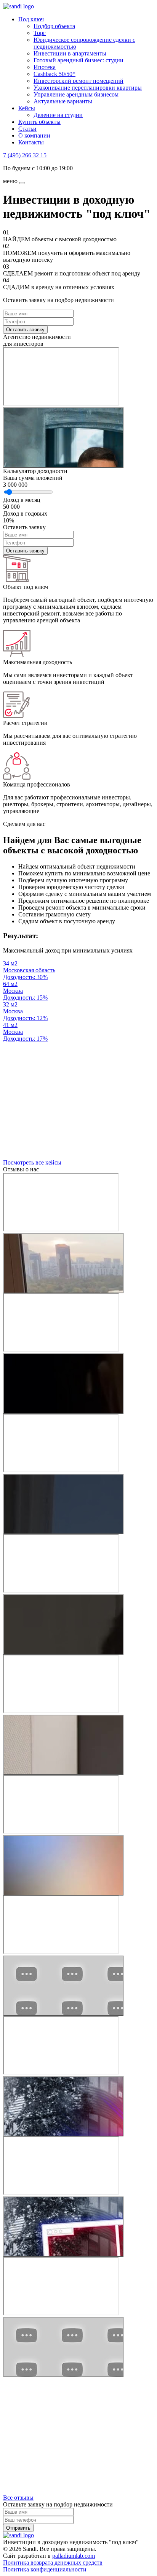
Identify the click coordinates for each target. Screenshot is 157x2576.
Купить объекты (39, 122)
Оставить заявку (25, 330)
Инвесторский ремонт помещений (78, 81)
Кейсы (27, 108)
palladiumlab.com (74, 2556)
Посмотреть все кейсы (32, 1162)
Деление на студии (58, 115)
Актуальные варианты (63, 101)
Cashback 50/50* (54, 74)
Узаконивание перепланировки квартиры (88, 88)
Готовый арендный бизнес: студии (78, 60)
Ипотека (45, 67)
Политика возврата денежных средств (53, 2563)
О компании (34, 135)
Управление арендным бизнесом (76, 94)
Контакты (31, 142)
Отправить (18, 2528)
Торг (40, 33)
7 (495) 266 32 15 (25, 155)
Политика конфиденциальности (45, 2569)
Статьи (27, 129)
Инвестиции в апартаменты (70, 53)
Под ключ (31, 19)
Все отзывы (18, 2498)
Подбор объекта (54, 26)
